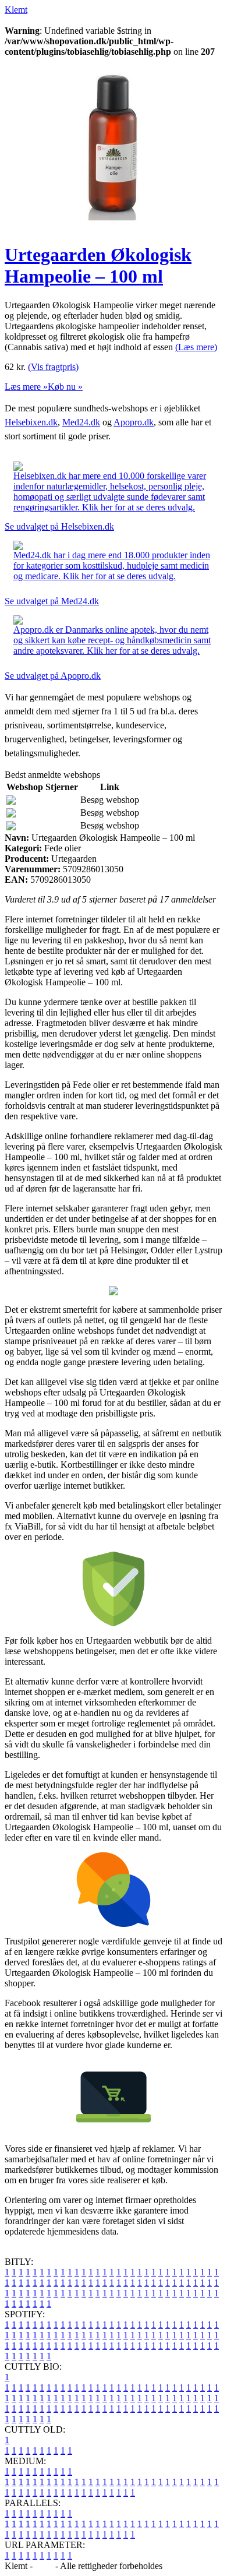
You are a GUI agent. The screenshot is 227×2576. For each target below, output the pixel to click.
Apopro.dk (134, 422)
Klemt (16, 10)
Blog (44, 2566)
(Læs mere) (196, 347)
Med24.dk (81, 422)
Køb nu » (65, 387)
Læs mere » (26, 387)
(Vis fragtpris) (53, 367)
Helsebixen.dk (31, 422)
